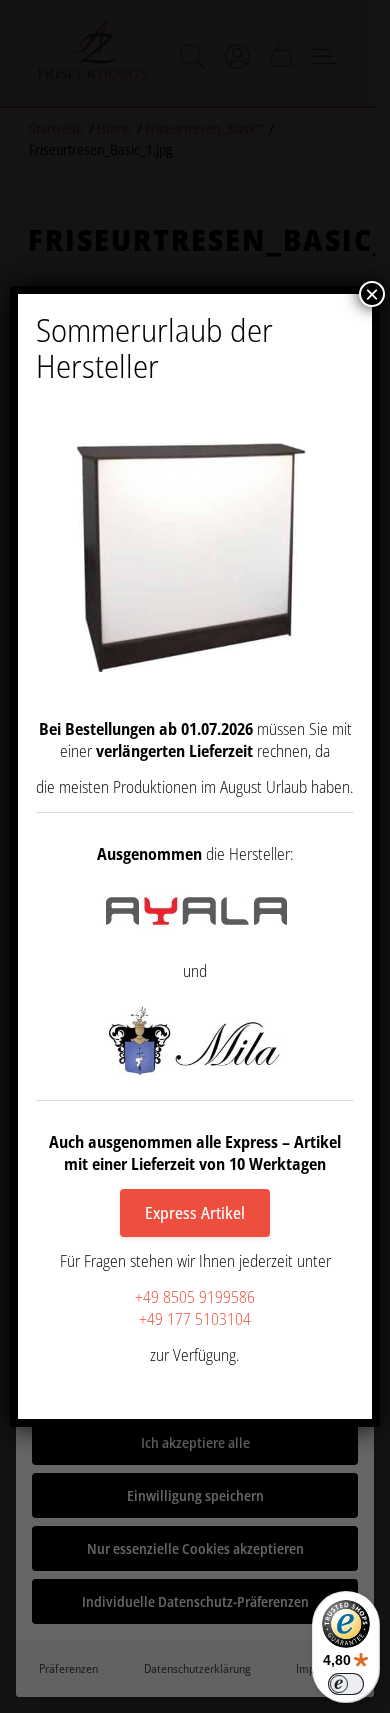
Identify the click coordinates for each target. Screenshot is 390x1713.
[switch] (346, 1684)
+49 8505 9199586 (195, 1297)
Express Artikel (195, 1213)
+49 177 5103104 (195, 1319)
